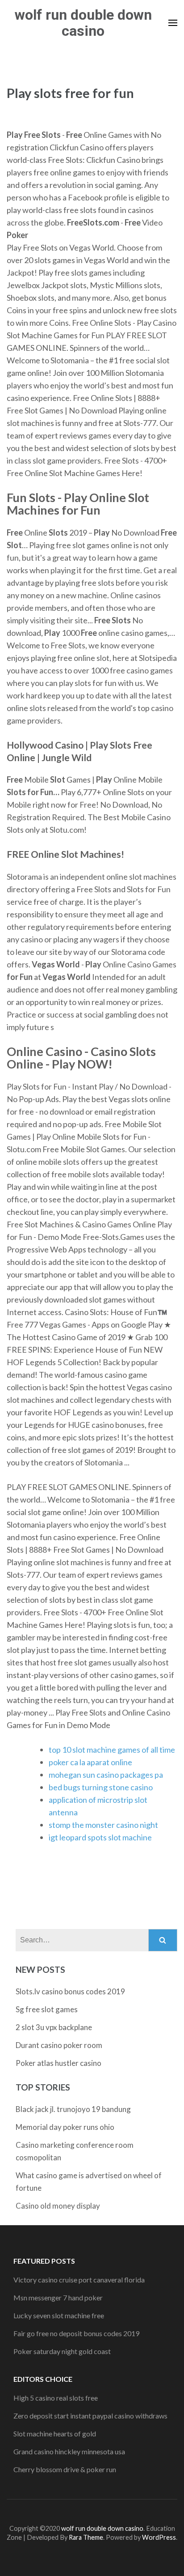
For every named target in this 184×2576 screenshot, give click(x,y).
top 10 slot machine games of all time (112, 1750)
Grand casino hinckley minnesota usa (69, 2451)
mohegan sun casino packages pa (106, 1775)
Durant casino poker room (59, 2045)
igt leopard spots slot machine (100, 1837)
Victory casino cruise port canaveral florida (79, 2280)
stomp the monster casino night (103, 1825)
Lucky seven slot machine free (59, 2315)
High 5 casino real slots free (56, 2398)
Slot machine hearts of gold (55, 2433)
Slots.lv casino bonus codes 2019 (70, 1991)
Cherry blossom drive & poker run (65, 2469)
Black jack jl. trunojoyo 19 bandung (73, 2109)
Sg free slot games (47, 2009)
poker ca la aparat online (90, 1762)
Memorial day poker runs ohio (65, 2127)
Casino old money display (58, 2206)
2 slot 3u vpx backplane (54, 2027)
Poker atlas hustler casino (59, 2063)
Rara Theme (86, 2537)
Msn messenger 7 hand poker (58, 2297)
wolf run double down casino (83, 23)
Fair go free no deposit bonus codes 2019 (76, 2333)
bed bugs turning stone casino (101, 1787)
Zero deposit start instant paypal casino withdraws (90, 2416)
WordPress (159, 2537)
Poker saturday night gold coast (62, 2351)
